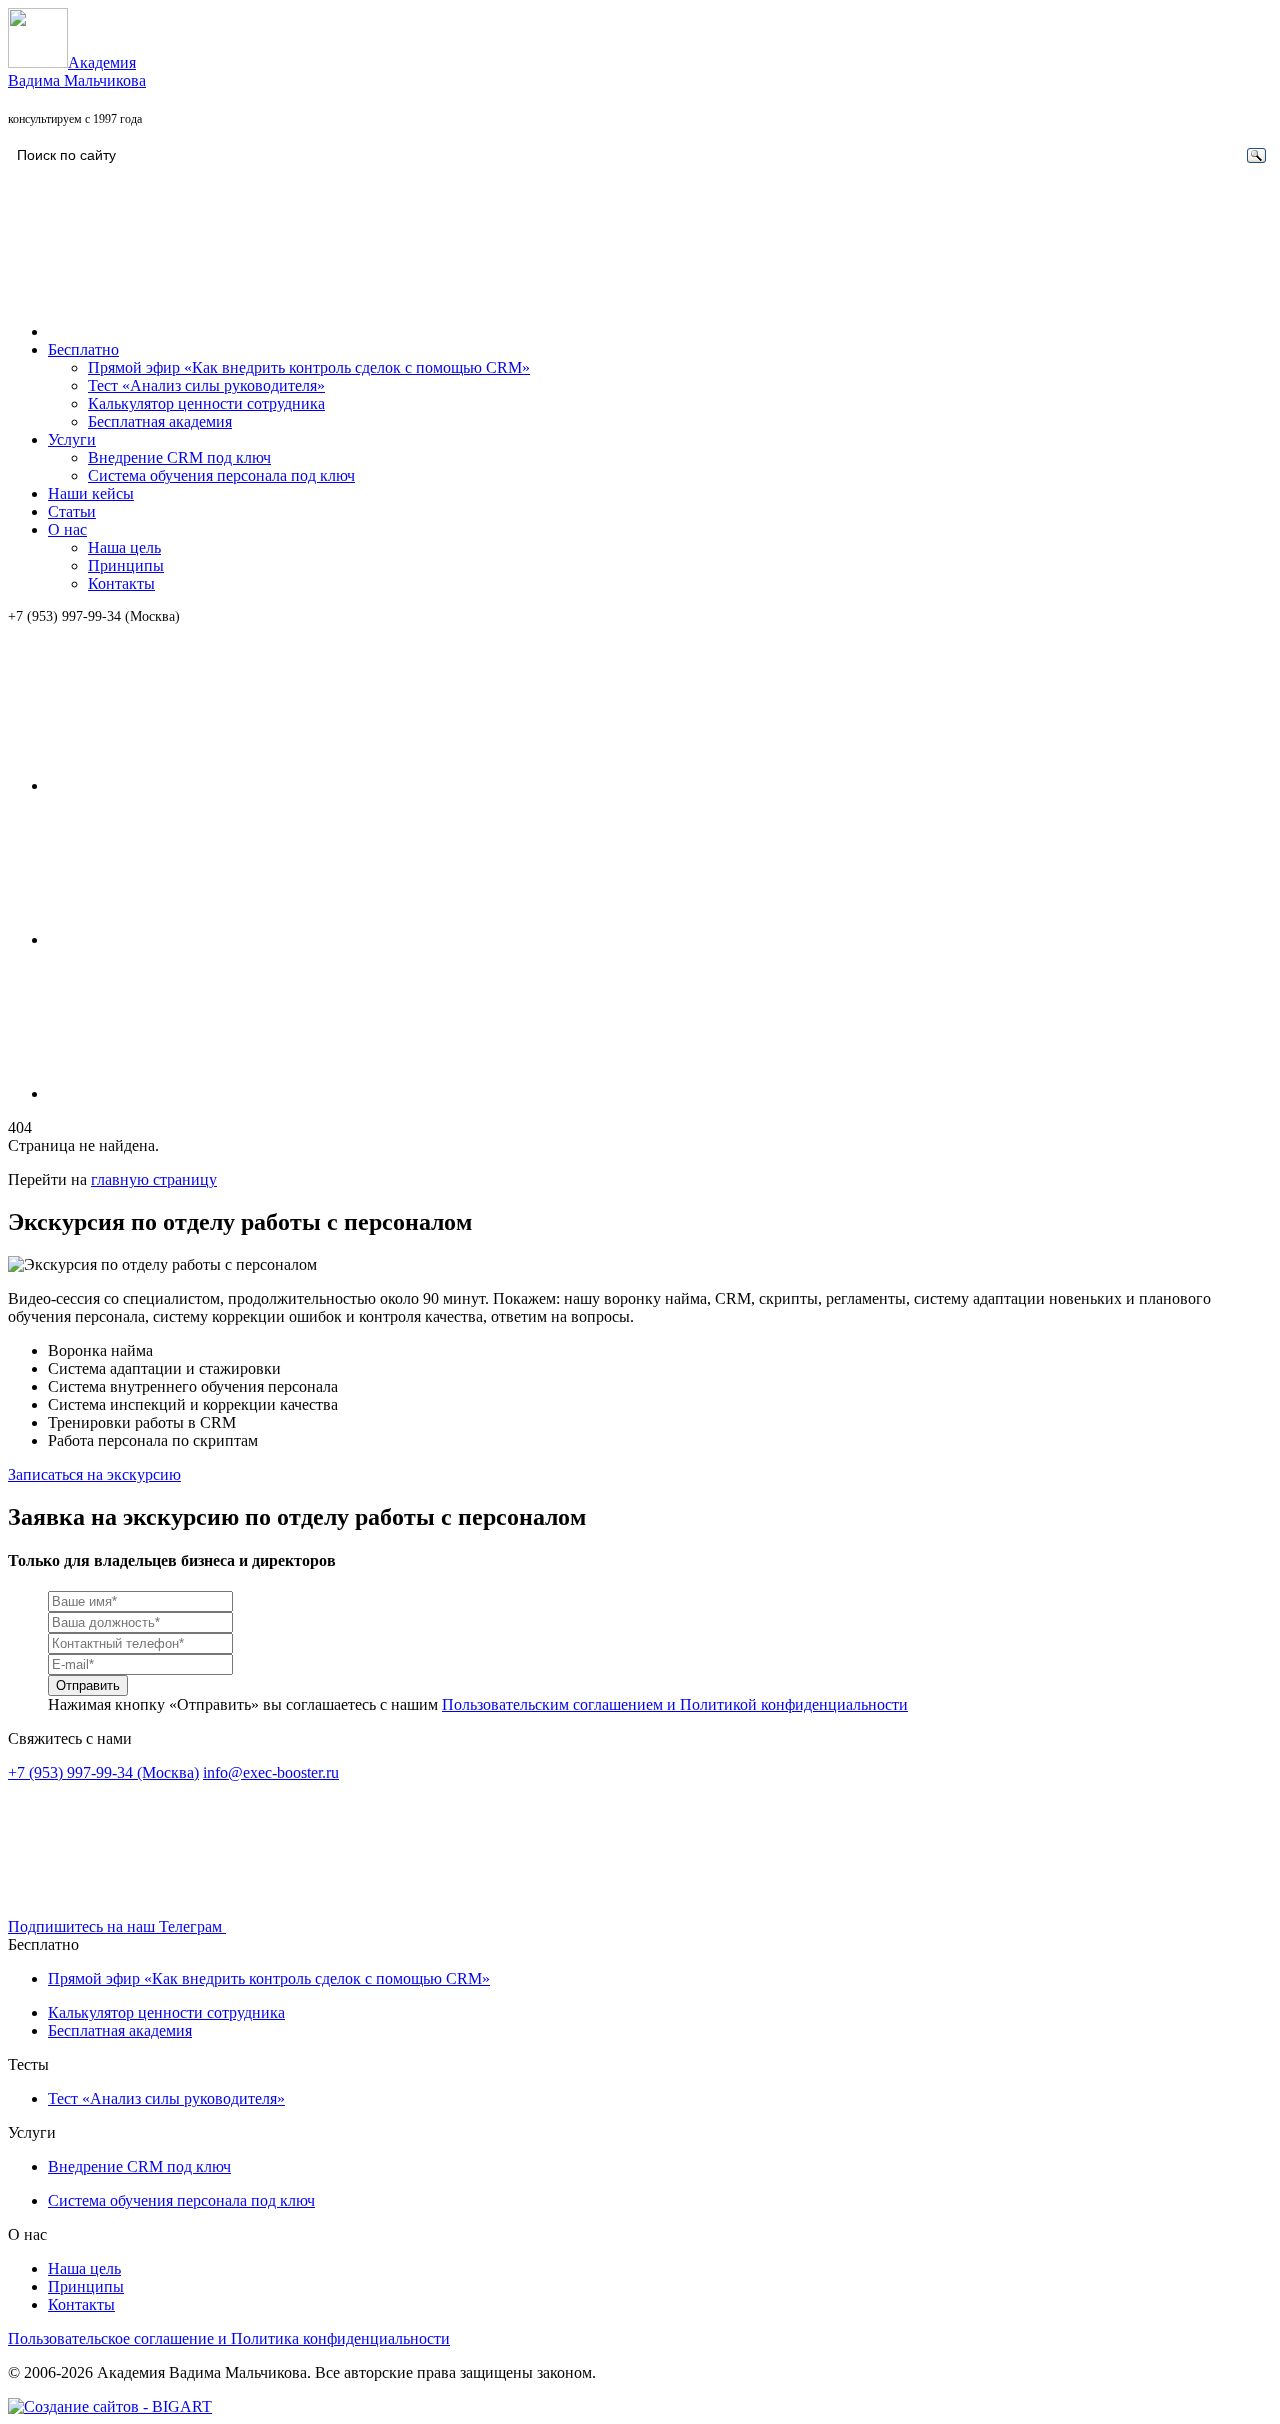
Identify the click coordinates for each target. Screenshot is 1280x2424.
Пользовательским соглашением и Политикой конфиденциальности (675, 1704)
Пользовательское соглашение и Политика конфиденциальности (229, 2338)
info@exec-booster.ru (271, 1772)
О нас (67, 529)
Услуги (72, 439)
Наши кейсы (91, 493)
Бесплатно (83, 349)
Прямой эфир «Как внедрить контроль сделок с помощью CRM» (309, 367)
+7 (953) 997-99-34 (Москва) (94, 616)
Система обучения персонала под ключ (221, 475)
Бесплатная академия (160, 421)
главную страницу (154, 1179)
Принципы (126, 565)
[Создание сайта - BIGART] (110, 2406)
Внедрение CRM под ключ (179, 457)
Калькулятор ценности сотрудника (206, 403)
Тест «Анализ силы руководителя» (206, 385)
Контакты (121, 583)
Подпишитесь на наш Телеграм (117, 1926)
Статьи (72, 511)
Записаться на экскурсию (94, 1474)
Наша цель (124, 547)
